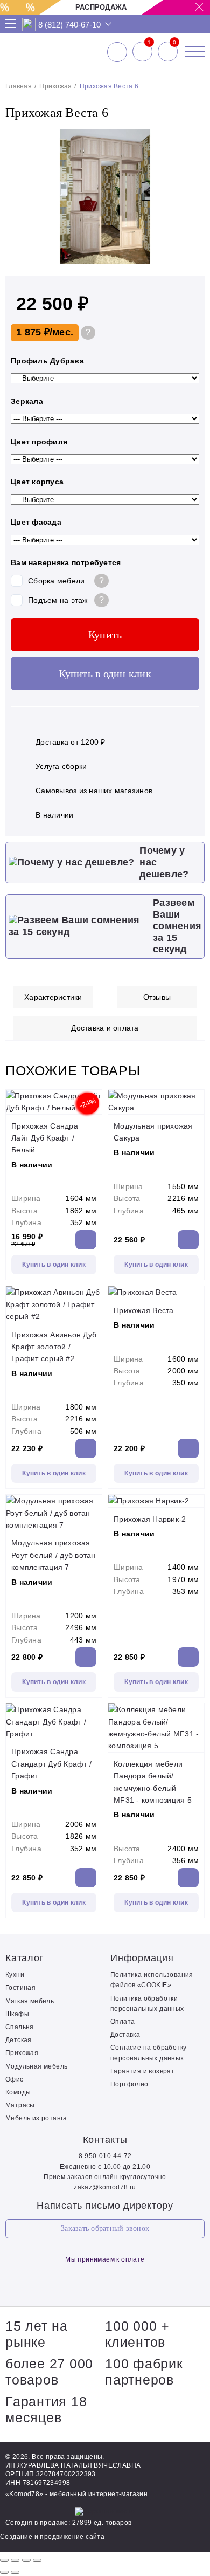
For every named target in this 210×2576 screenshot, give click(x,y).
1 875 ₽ (33, 332)
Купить (105, 635)
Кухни (15, 1975)
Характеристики (53, 997)
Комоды (18, 2092)
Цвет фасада (36, 522)
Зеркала (27, 401)
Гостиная (20, 1988)
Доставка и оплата (105, 1028)
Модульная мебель (36, 2066)
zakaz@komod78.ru (105, 2187)
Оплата (122, 2022)
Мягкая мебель (30, 2001)
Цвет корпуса (37, 482)
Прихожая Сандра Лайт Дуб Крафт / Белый (45, 1138)
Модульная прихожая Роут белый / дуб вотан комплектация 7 (54, 1555)
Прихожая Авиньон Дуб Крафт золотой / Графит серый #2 (54, 1347)
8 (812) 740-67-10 (69, 25)
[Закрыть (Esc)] (4, 2560)
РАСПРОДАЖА (101, 7)
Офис (15, 2079)
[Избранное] (142, 52)
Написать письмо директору (105, 2206)
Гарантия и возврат (142, 2071)
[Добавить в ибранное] (191, 262)
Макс (29, 25)
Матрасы (20, 2105)
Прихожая (55, 86)
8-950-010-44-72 (105, 2156)
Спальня (20, 2027)
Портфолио (129, 2084)
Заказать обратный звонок (105, 2228)
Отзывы (157, 997)
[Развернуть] (26, 2560)
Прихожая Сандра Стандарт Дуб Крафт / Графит (51, 1764)
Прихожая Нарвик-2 (150, 1519)
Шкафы (17, 2014)
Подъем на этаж (58, 600)
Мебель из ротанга (36, 2118)
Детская (19, 2040)
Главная (19, 86)
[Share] (15, 2560)
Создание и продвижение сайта (52, 2537)
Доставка (125, 2035)
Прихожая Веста (144, 1310)
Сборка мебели (56, 581)
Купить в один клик (105, 674)
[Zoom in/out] (37, 2560)
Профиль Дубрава (47, 361)
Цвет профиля (39, 442)
